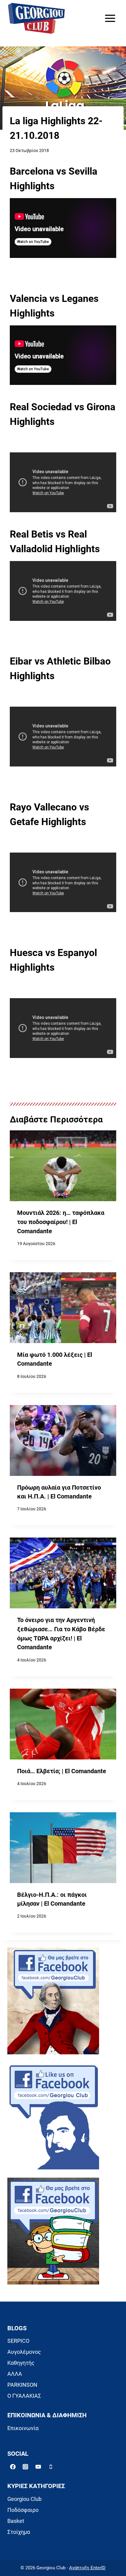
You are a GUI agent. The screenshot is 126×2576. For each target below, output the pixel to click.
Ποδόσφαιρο (23, 2510)
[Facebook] (13, 2467)
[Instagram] (25, 2467)
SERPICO (18, 2341)
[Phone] (51, 2467)
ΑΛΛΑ (15, 2374)
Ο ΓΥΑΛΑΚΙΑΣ (24, 2396)
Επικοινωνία (23, 2428)
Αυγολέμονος (24, 2352)
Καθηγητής (21, 2363)
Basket (16, 2521)
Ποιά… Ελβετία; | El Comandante (62, 1771)
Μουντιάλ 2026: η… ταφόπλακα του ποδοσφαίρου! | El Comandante (61, 1222)
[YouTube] (38, 2467)
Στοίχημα (19, 2532)
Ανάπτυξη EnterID (87, 2568)
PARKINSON (22, 2385)
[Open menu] (110, 18)
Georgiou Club (24, 2499)
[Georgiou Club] (36, 18)
